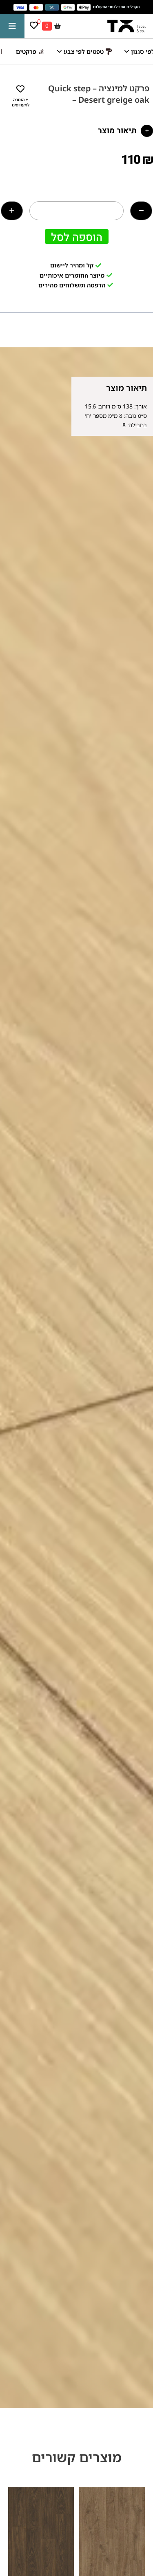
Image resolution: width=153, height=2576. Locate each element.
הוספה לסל (77, 237)
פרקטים (26, 51)
